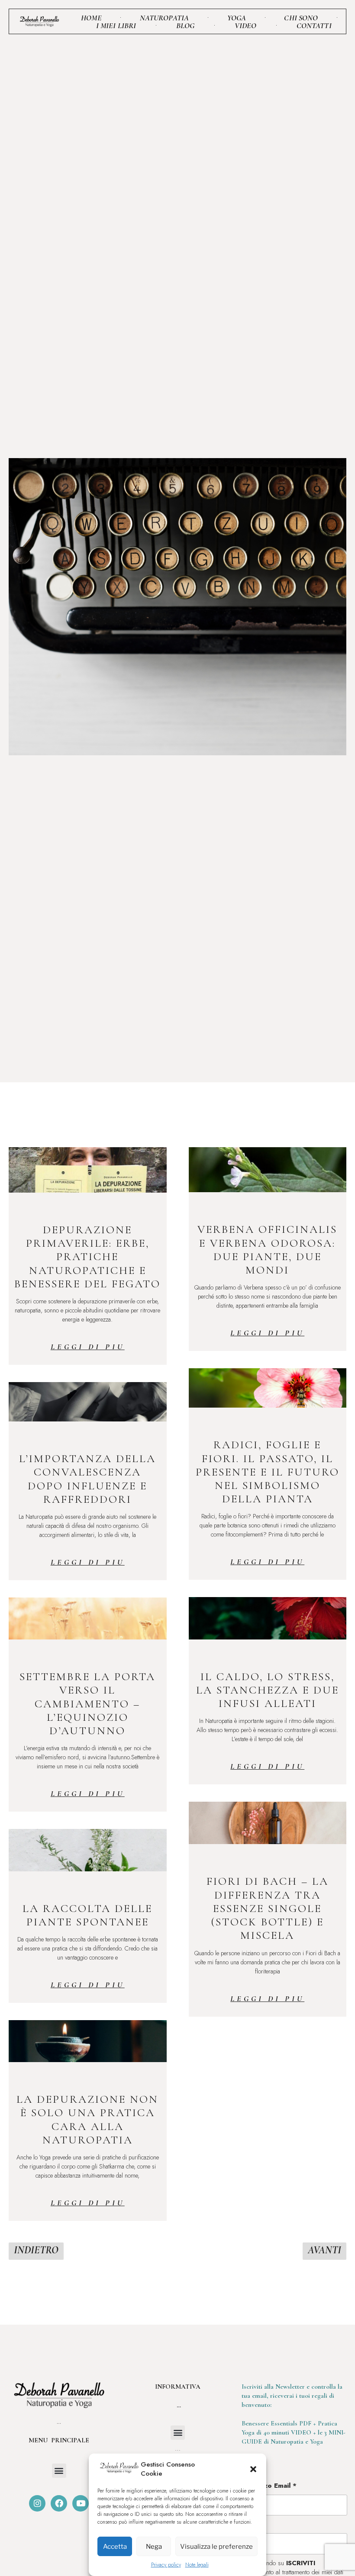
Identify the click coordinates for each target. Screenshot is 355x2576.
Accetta (115, 2547)
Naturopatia (164, 18)
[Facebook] (59, 2503)
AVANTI (324, 2250)
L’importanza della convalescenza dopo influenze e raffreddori (87, 1479)
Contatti (314, 26)
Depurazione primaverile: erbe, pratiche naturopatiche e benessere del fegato (87, 1257)
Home (91, 18)
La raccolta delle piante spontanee (87, 1915)
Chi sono (301, 18)
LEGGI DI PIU (88, 1347)
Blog (185, 26)
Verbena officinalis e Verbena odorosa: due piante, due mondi (267, 1250)
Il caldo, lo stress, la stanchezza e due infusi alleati (268, 1690)
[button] (253, 2469)
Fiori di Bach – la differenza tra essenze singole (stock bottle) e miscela (268, 1908)
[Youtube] (81, 2503)
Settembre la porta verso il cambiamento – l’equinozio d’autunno (87, 1703)
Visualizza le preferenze (216, 2547)
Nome (253, 2524)
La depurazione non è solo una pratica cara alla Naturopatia (87, 2119)
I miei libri (116, 26)
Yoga (237, 18)
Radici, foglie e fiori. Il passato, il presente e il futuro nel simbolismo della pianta (268, 1472)
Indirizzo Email (270, 2486)
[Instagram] (37, 2503)
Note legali (197, 2565)
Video (246, 26)
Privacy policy (166, 2565)
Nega (154, 2547)
